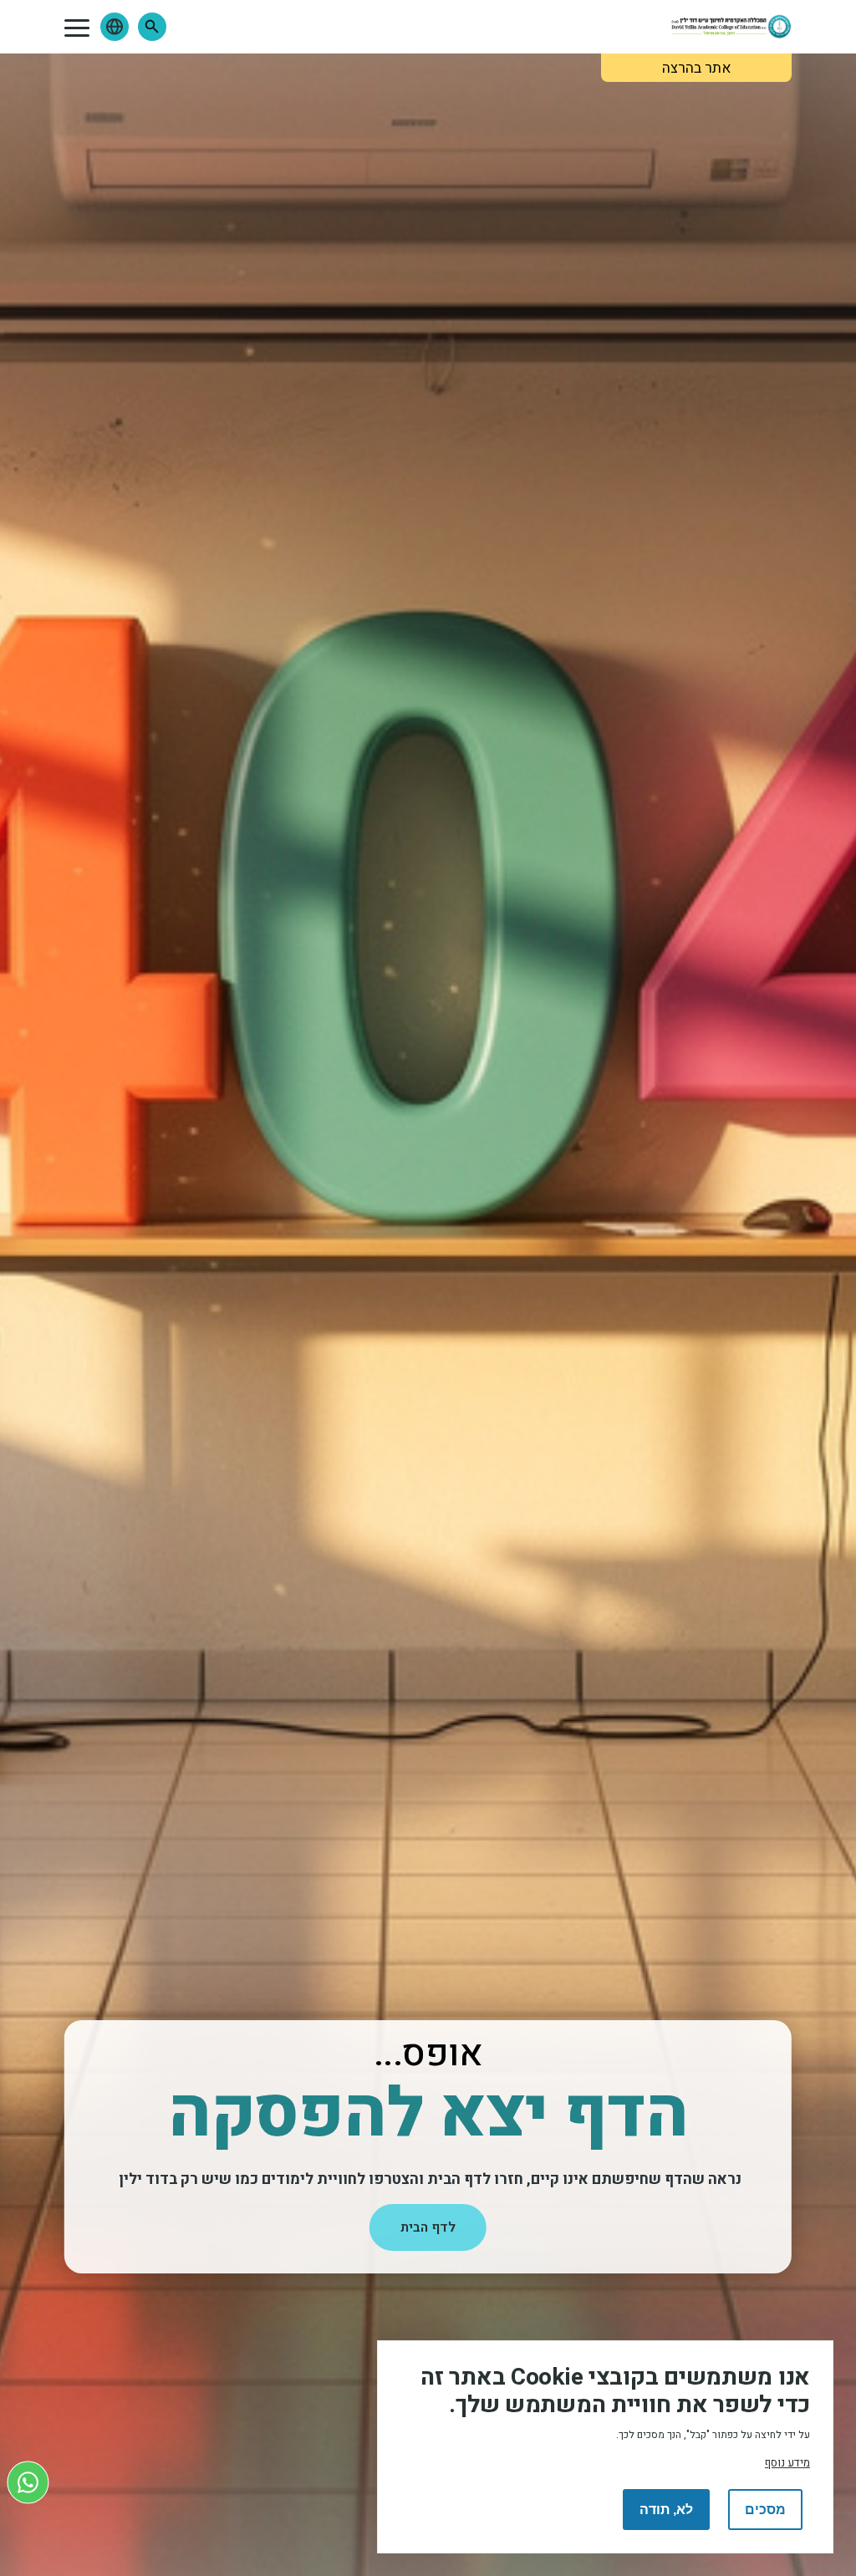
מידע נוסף (787, 2463)
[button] (152, 27)
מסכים (765, 2510)
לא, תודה (666, 2510)
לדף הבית (428, 2227)
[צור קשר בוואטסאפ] (28, 2482)
